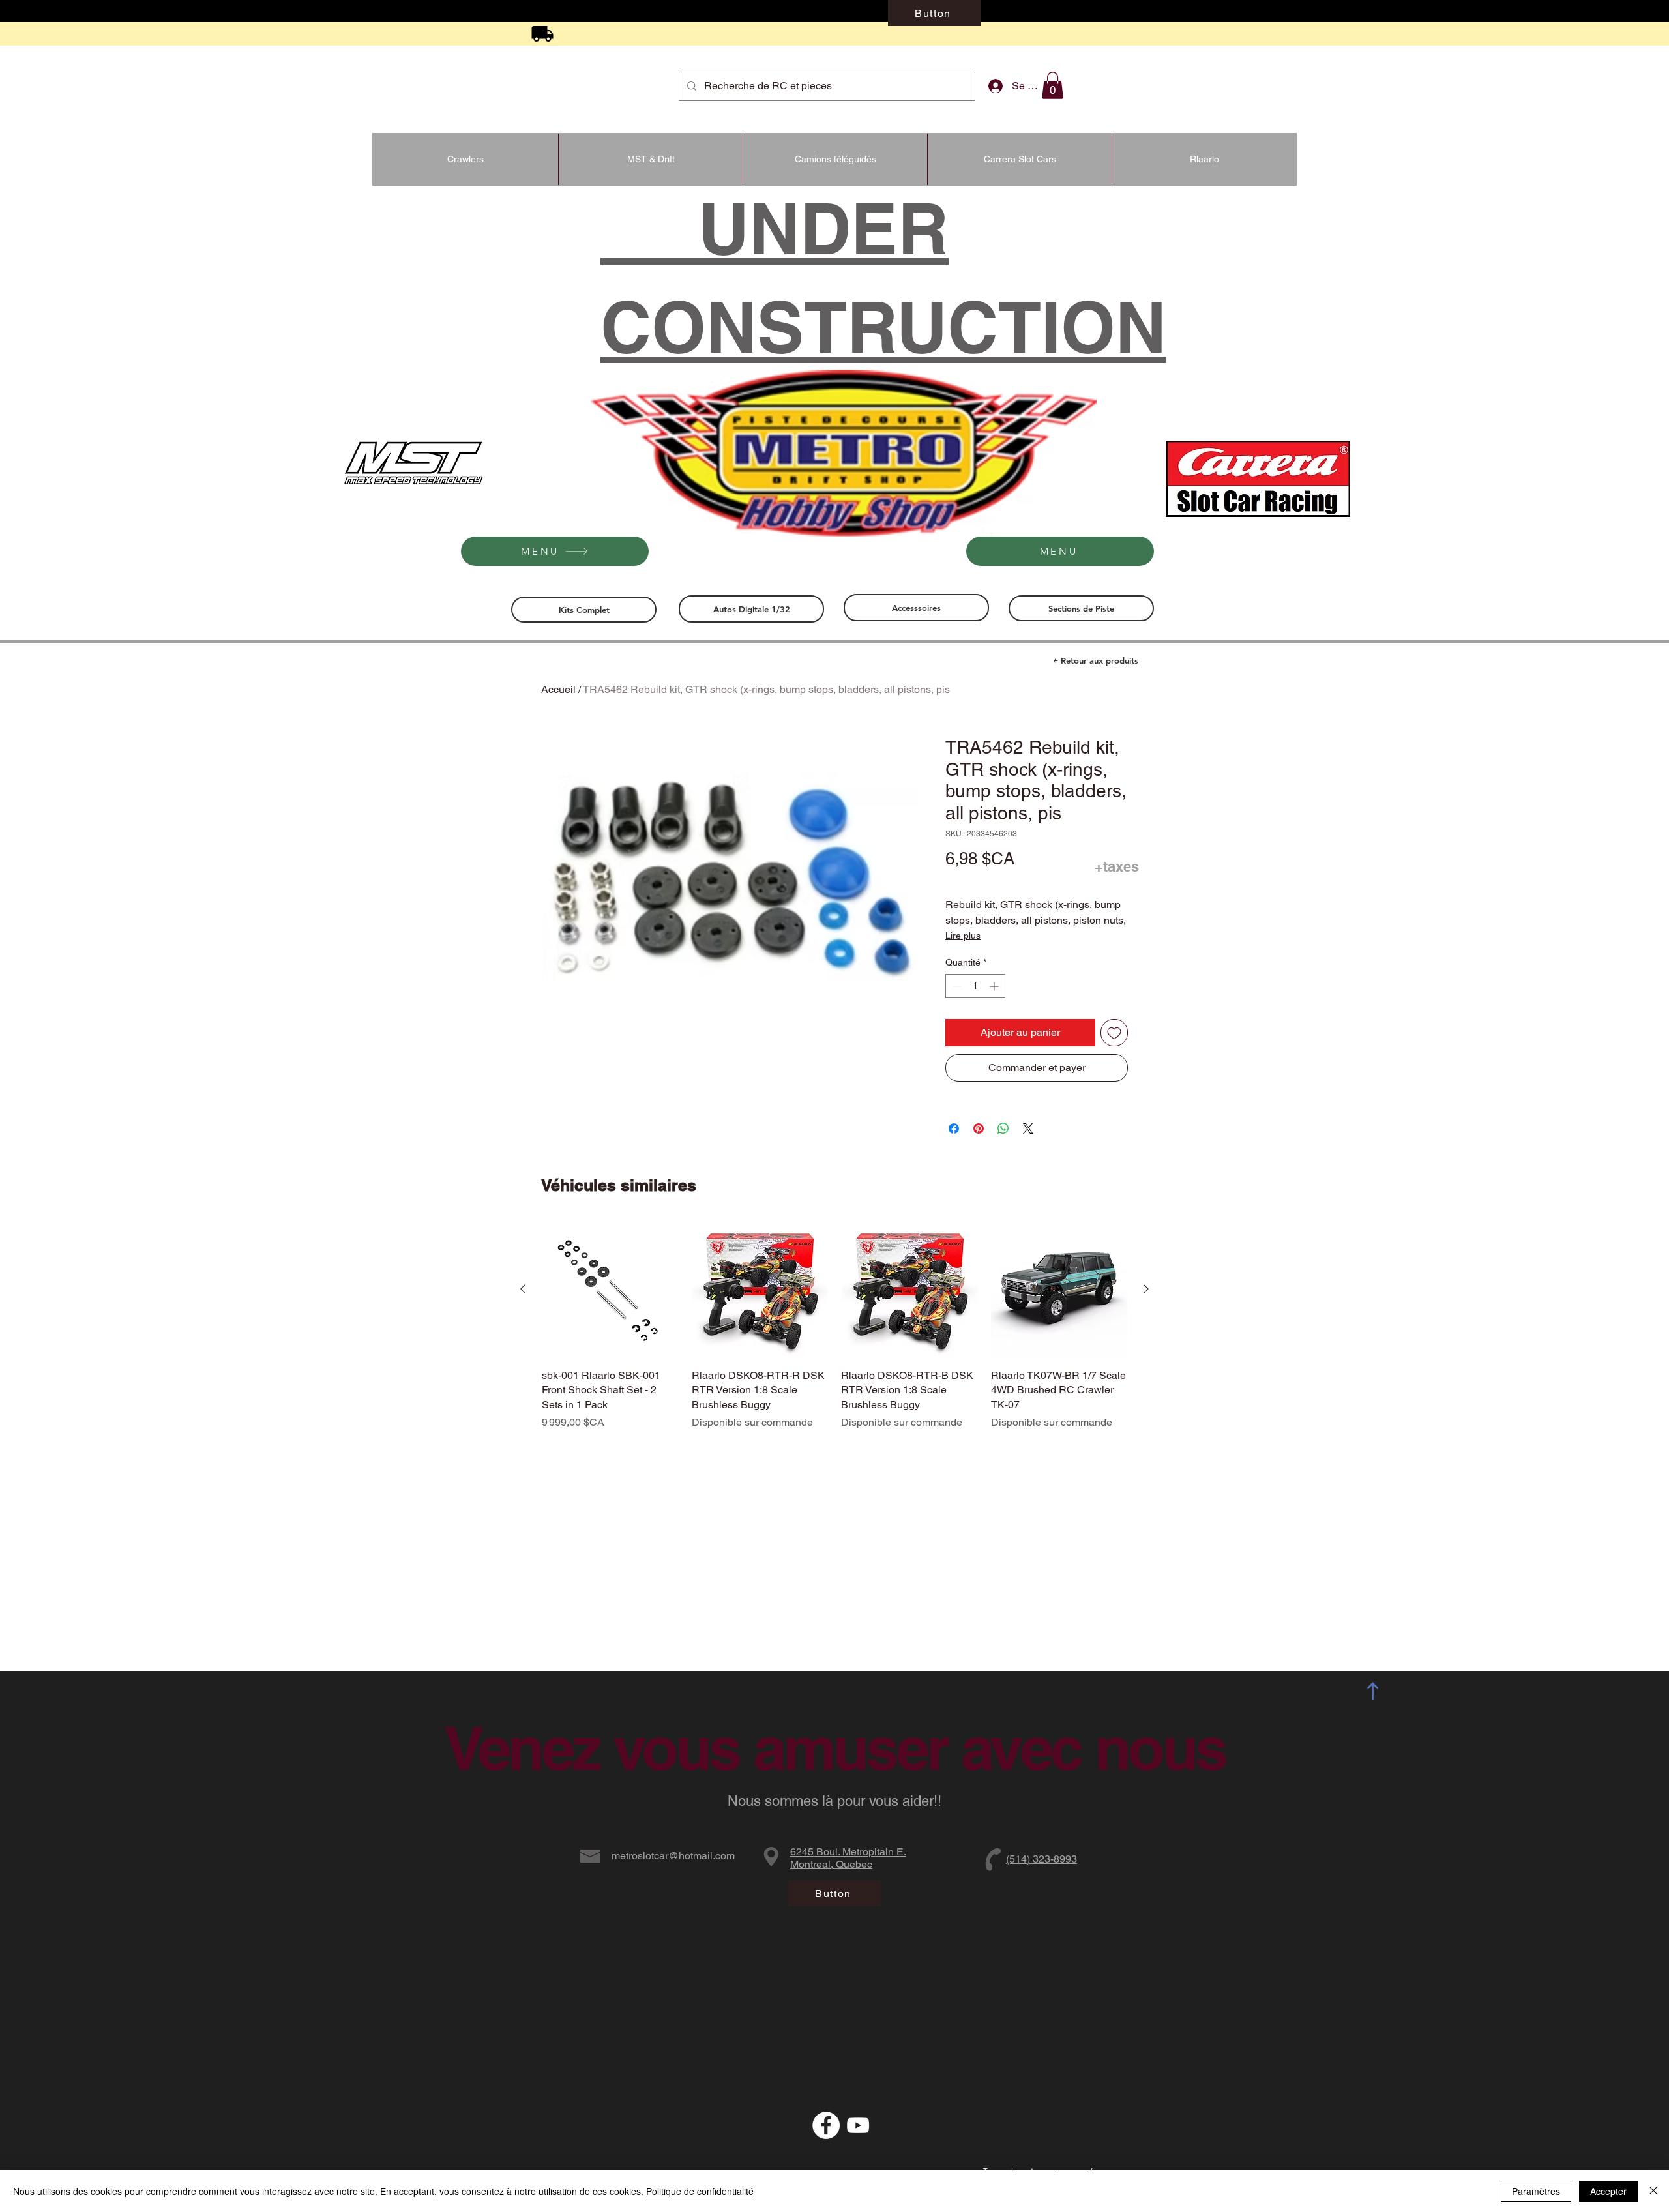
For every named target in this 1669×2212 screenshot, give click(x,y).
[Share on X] (1028, 1128)
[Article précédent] (523, 1289)
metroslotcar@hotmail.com (673, 1856)
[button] (1053, 85)
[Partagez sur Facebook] (954, 1128)
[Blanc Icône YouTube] (858, 2125)
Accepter (1608, 2191)
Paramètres (1536, 2191)
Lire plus (963, 936)
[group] (834, 1333)
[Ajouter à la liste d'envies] (1114, 1033)
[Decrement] (955, 986)
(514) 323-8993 (1041, 1859)
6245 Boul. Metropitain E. (848, 1852)
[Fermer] (1653, 2191)
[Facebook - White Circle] (826, 2125)
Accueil (558, 689)
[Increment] (995, 986)
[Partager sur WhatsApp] (1003, 1128)
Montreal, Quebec (831, 1864)
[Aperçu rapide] (610, 1290)
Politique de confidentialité (700, 2191)
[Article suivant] (1146, 1289)
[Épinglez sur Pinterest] (979, 1128)
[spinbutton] (975, 986)
